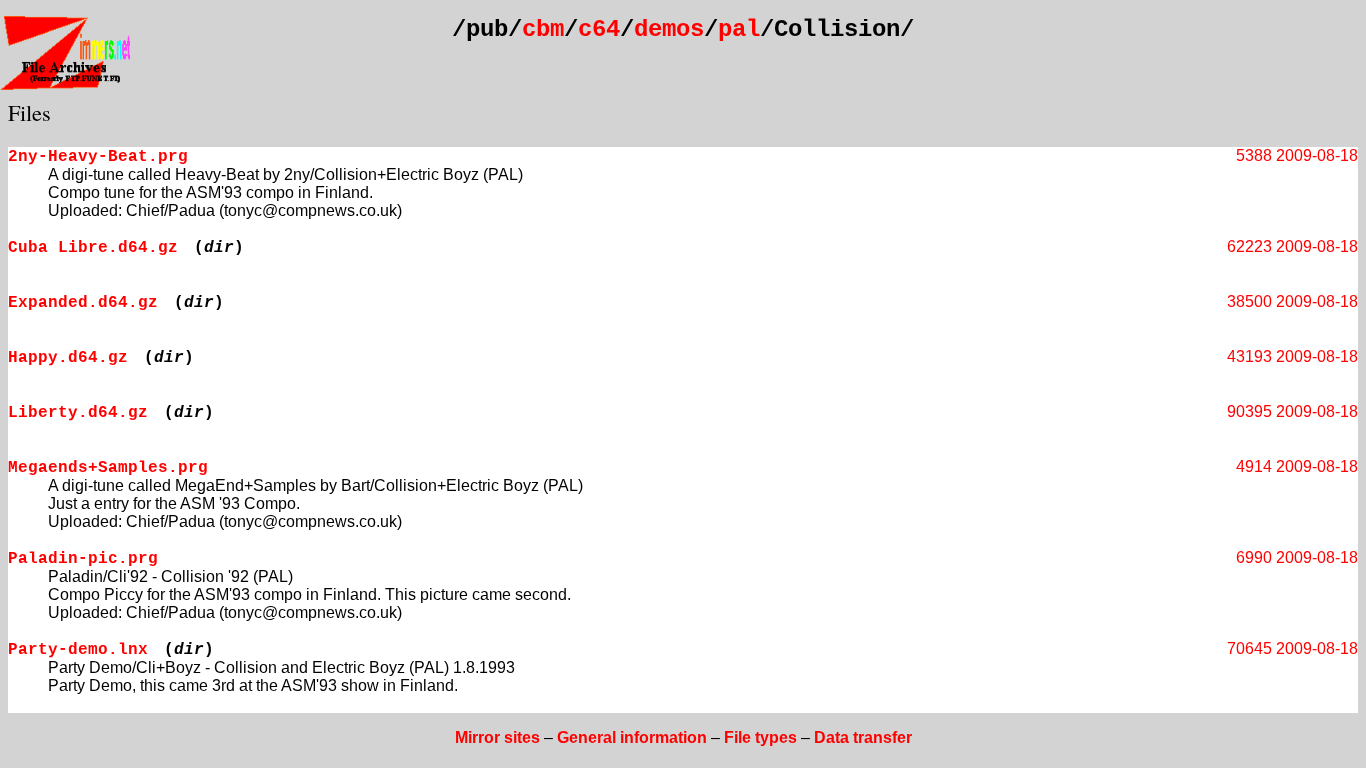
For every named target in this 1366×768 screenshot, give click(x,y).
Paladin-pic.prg (83, 559)
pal (739, 29)
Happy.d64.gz (68, 358)
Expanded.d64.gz (83, 303)
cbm (543, 29)
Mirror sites (497, 737)
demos (669, 29)
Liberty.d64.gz (78, 413)
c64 (599, 29)
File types (760, 737)
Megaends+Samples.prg (108, 468)
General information (632, 737)
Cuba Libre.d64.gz (93, 248)
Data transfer (863, 737)
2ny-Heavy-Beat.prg (98, 157)
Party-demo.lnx (78, 650)
